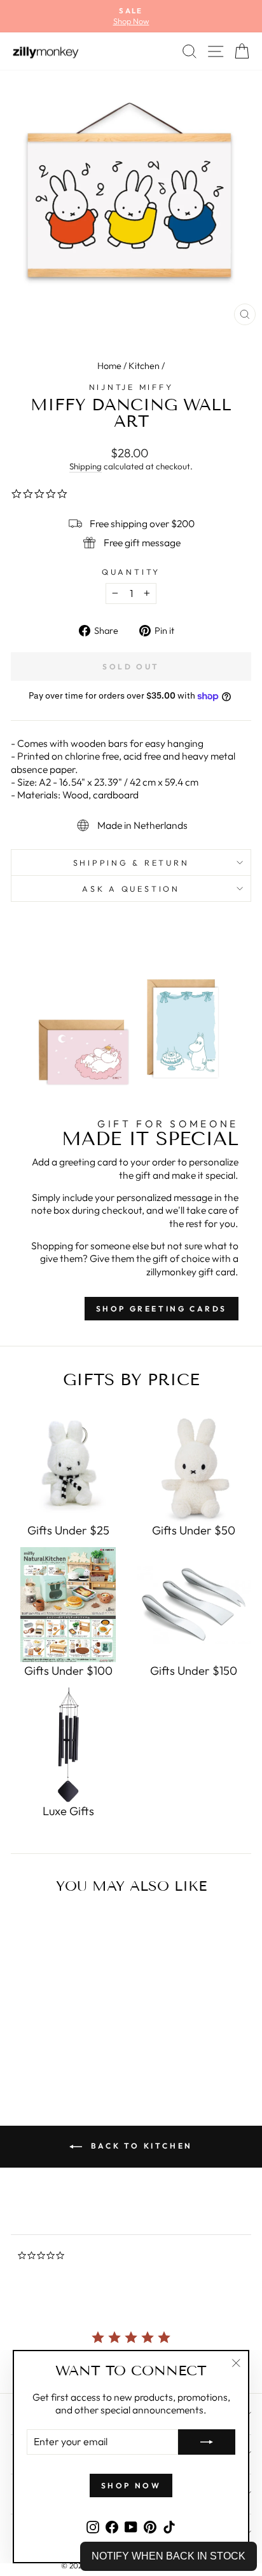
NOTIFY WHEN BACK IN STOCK (169, 2556)
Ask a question (131, 889)
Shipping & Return (131, 862)
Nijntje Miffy (131, 387)
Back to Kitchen (140, 2146)
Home (109, 366)
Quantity (131, 572)
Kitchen (144, 366)
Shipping (86, 466)
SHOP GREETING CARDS (162, 1309)
